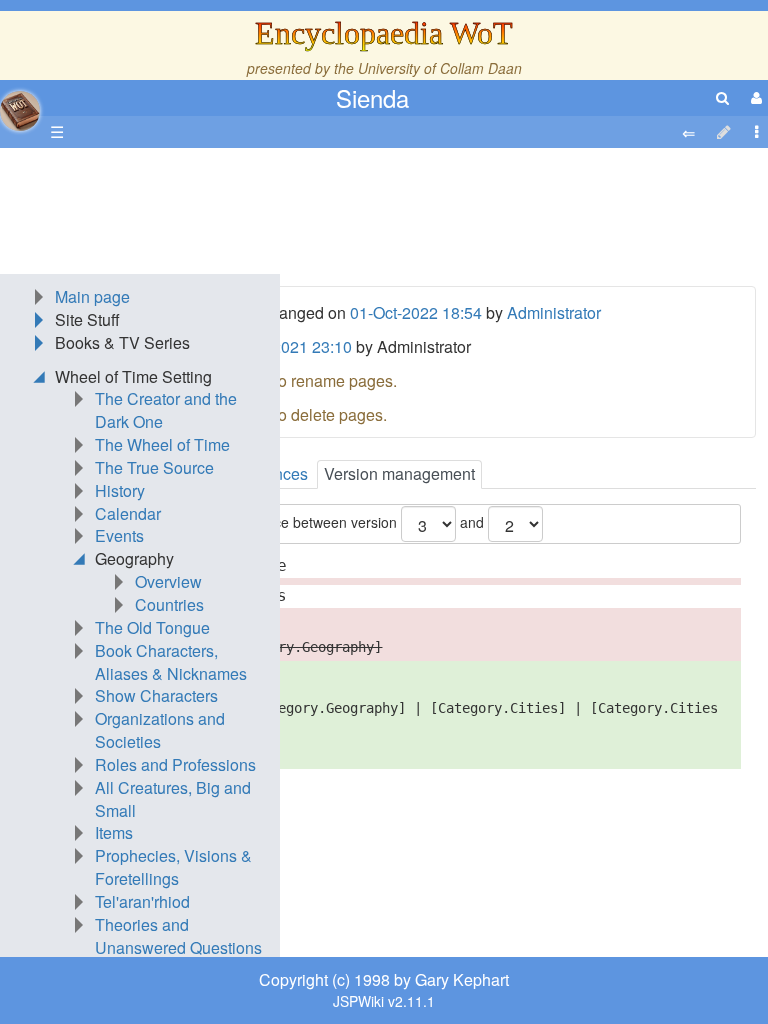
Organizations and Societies (160, 730)
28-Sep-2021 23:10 (283, 346)
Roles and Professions (175, 764)
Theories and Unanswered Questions (178, 936)
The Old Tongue (152, 627)
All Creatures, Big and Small (173, 799)
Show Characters (156, 695)
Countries (169, 604)
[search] (722, 97)
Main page (92, 296)
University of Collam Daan (440, 68)
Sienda (372, 97)
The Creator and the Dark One (166, 410)
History (120, 490)
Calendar (128, 513)
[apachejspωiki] (20, 105)
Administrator (554, 312)
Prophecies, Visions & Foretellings (173, 867)
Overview (168, 581)
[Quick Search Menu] (722, 97)
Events (119, 535)
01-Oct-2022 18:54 (416, 312)
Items (114, 832)
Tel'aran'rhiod (142, 901)
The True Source (154, 467)
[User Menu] (754, 97)
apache (20, 111)
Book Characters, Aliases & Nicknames (171, 662)
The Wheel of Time (162, 444)
